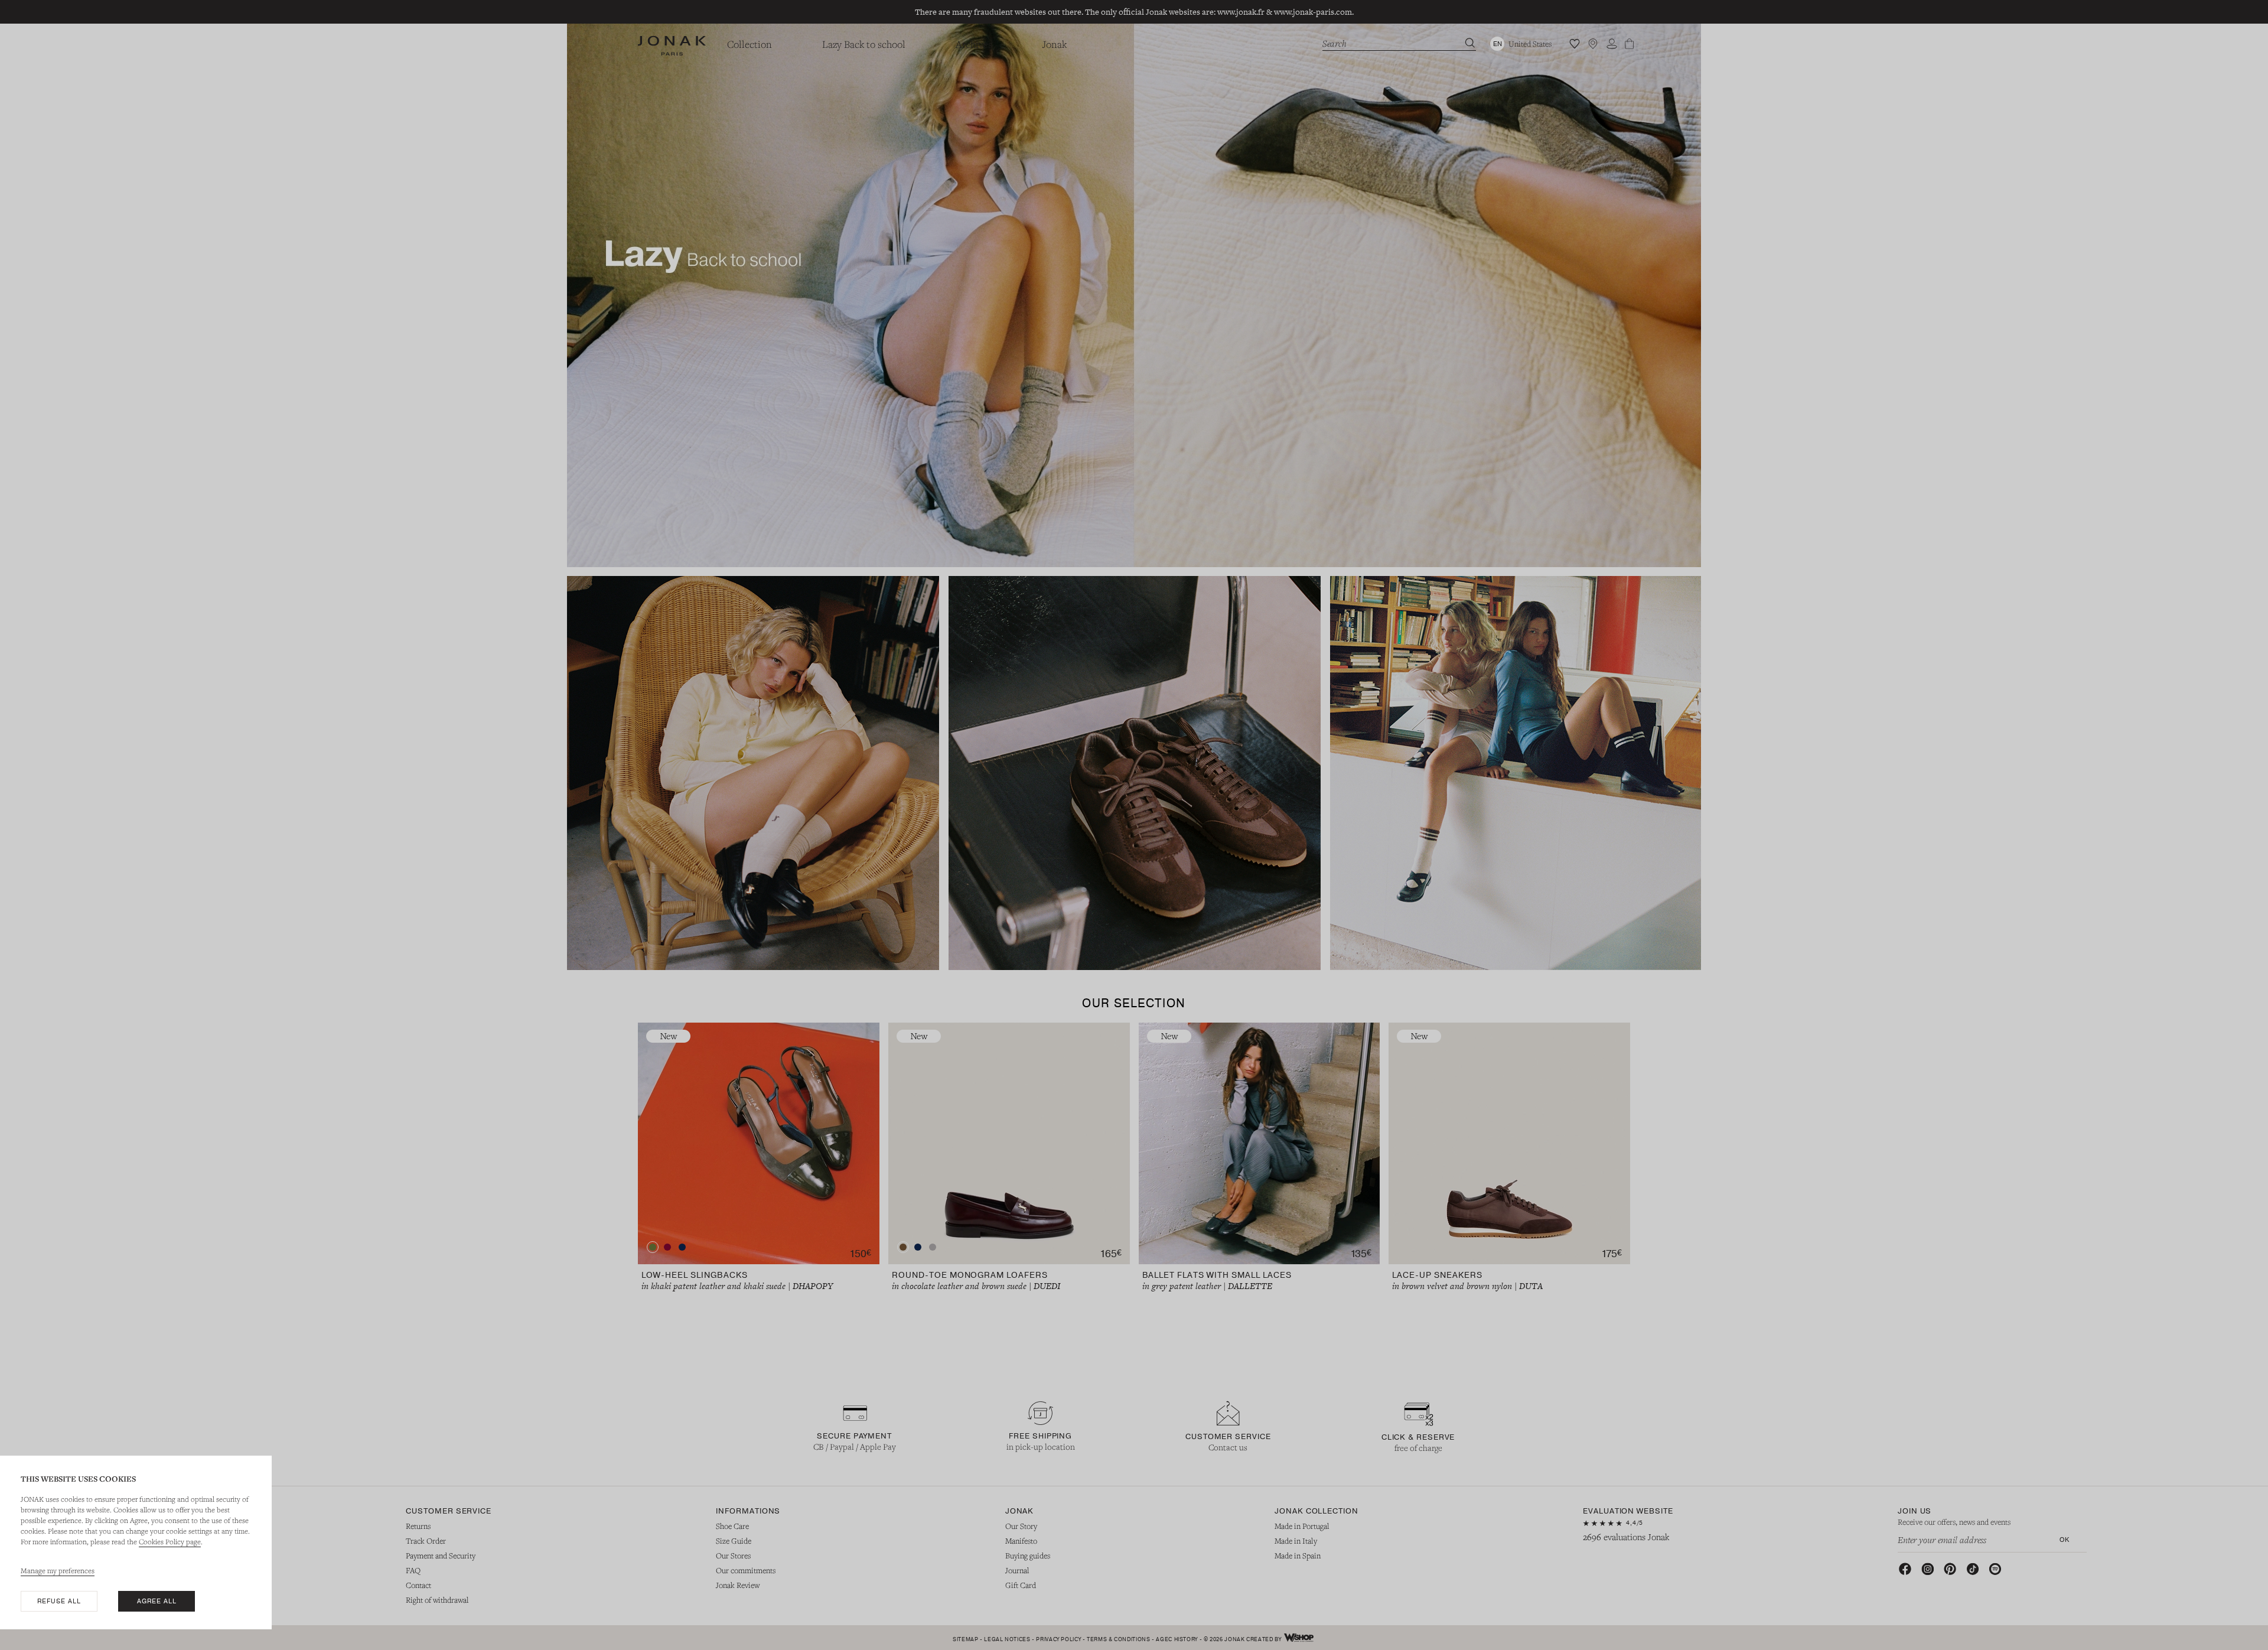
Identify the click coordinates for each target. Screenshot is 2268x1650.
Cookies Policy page (170, 1541)
